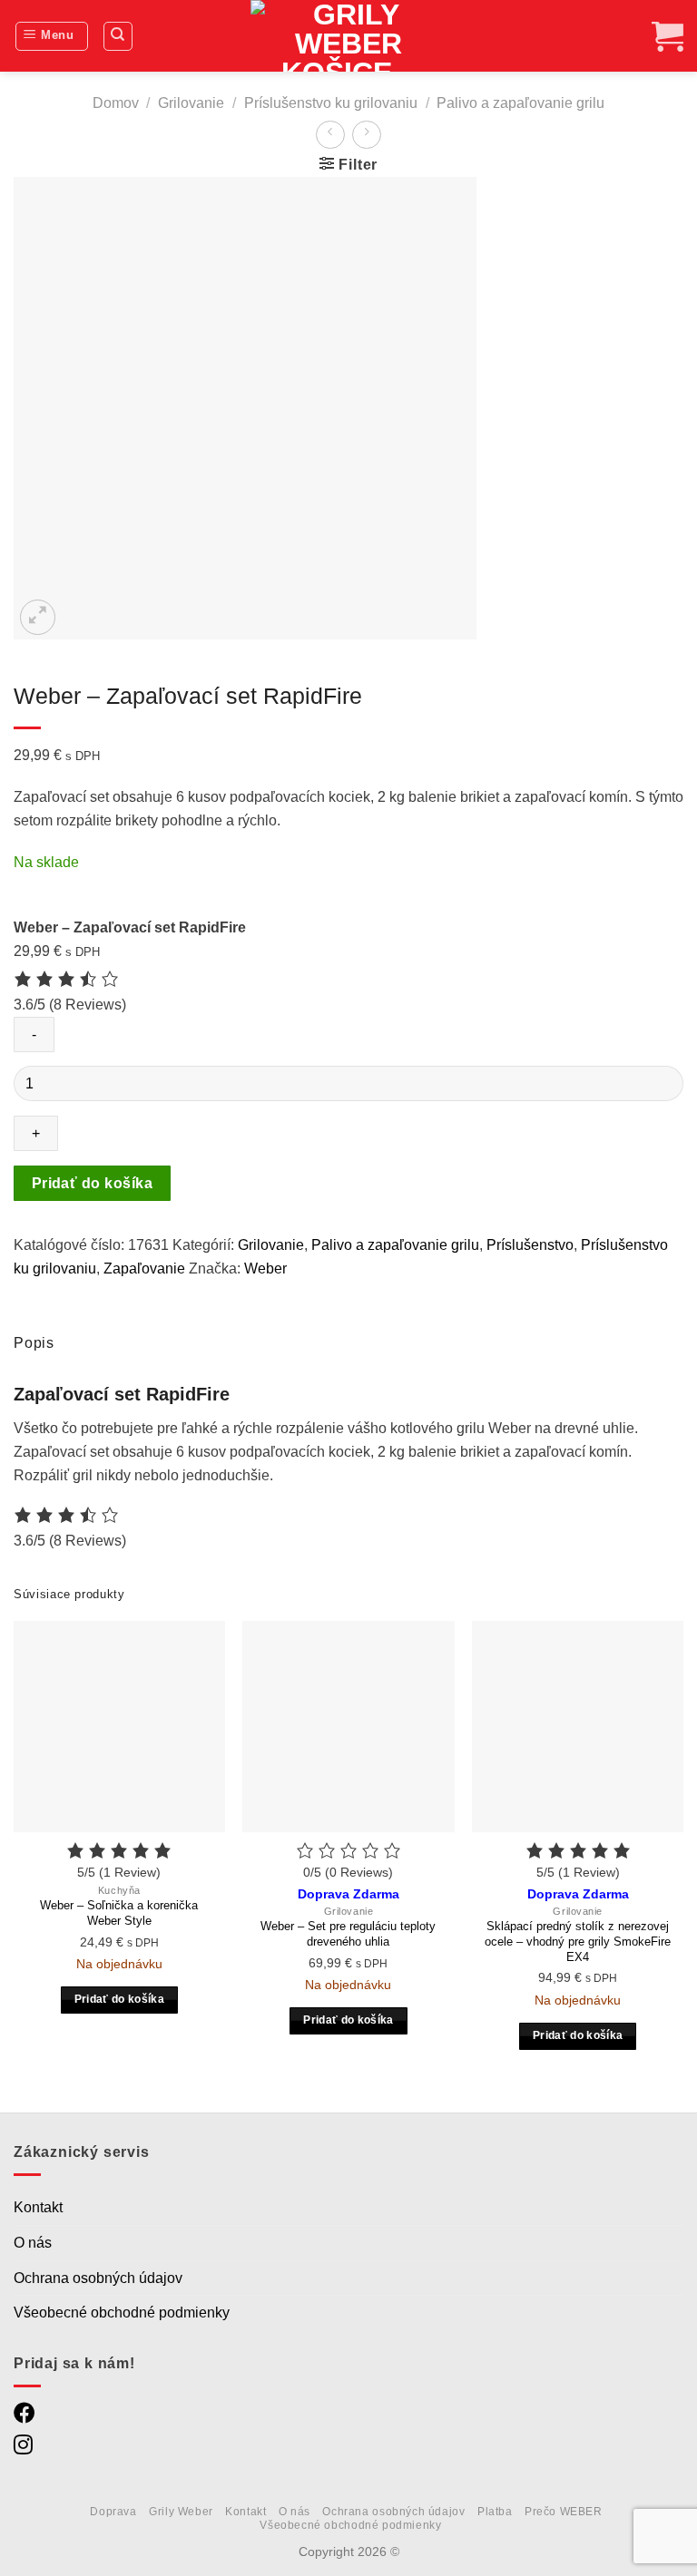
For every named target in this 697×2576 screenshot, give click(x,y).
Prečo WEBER (564, 2512)
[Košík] (668, 36)
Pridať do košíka (92, 1183)
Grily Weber (181, 2512)
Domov (116, 103)
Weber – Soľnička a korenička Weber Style (119, 1913)
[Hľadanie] (118, 36)
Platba (495, 2512)
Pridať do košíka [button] (120, 1999)
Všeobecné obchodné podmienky (122, 2313)
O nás (33, 2243)
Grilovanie (191, 103)
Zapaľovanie (144, 1268)
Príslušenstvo (530, 1245)
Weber (265, 1268)
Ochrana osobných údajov (98, 2278)
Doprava (113, 2512)
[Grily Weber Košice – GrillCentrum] (348, 36)
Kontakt (38, 2207)
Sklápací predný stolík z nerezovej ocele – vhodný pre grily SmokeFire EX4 (578, 1942)
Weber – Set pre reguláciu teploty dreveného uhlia (348, 1934)
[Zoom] (38, 617)
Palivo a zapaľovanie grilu (520, 103)
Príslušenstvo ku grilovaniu (331, 103)
